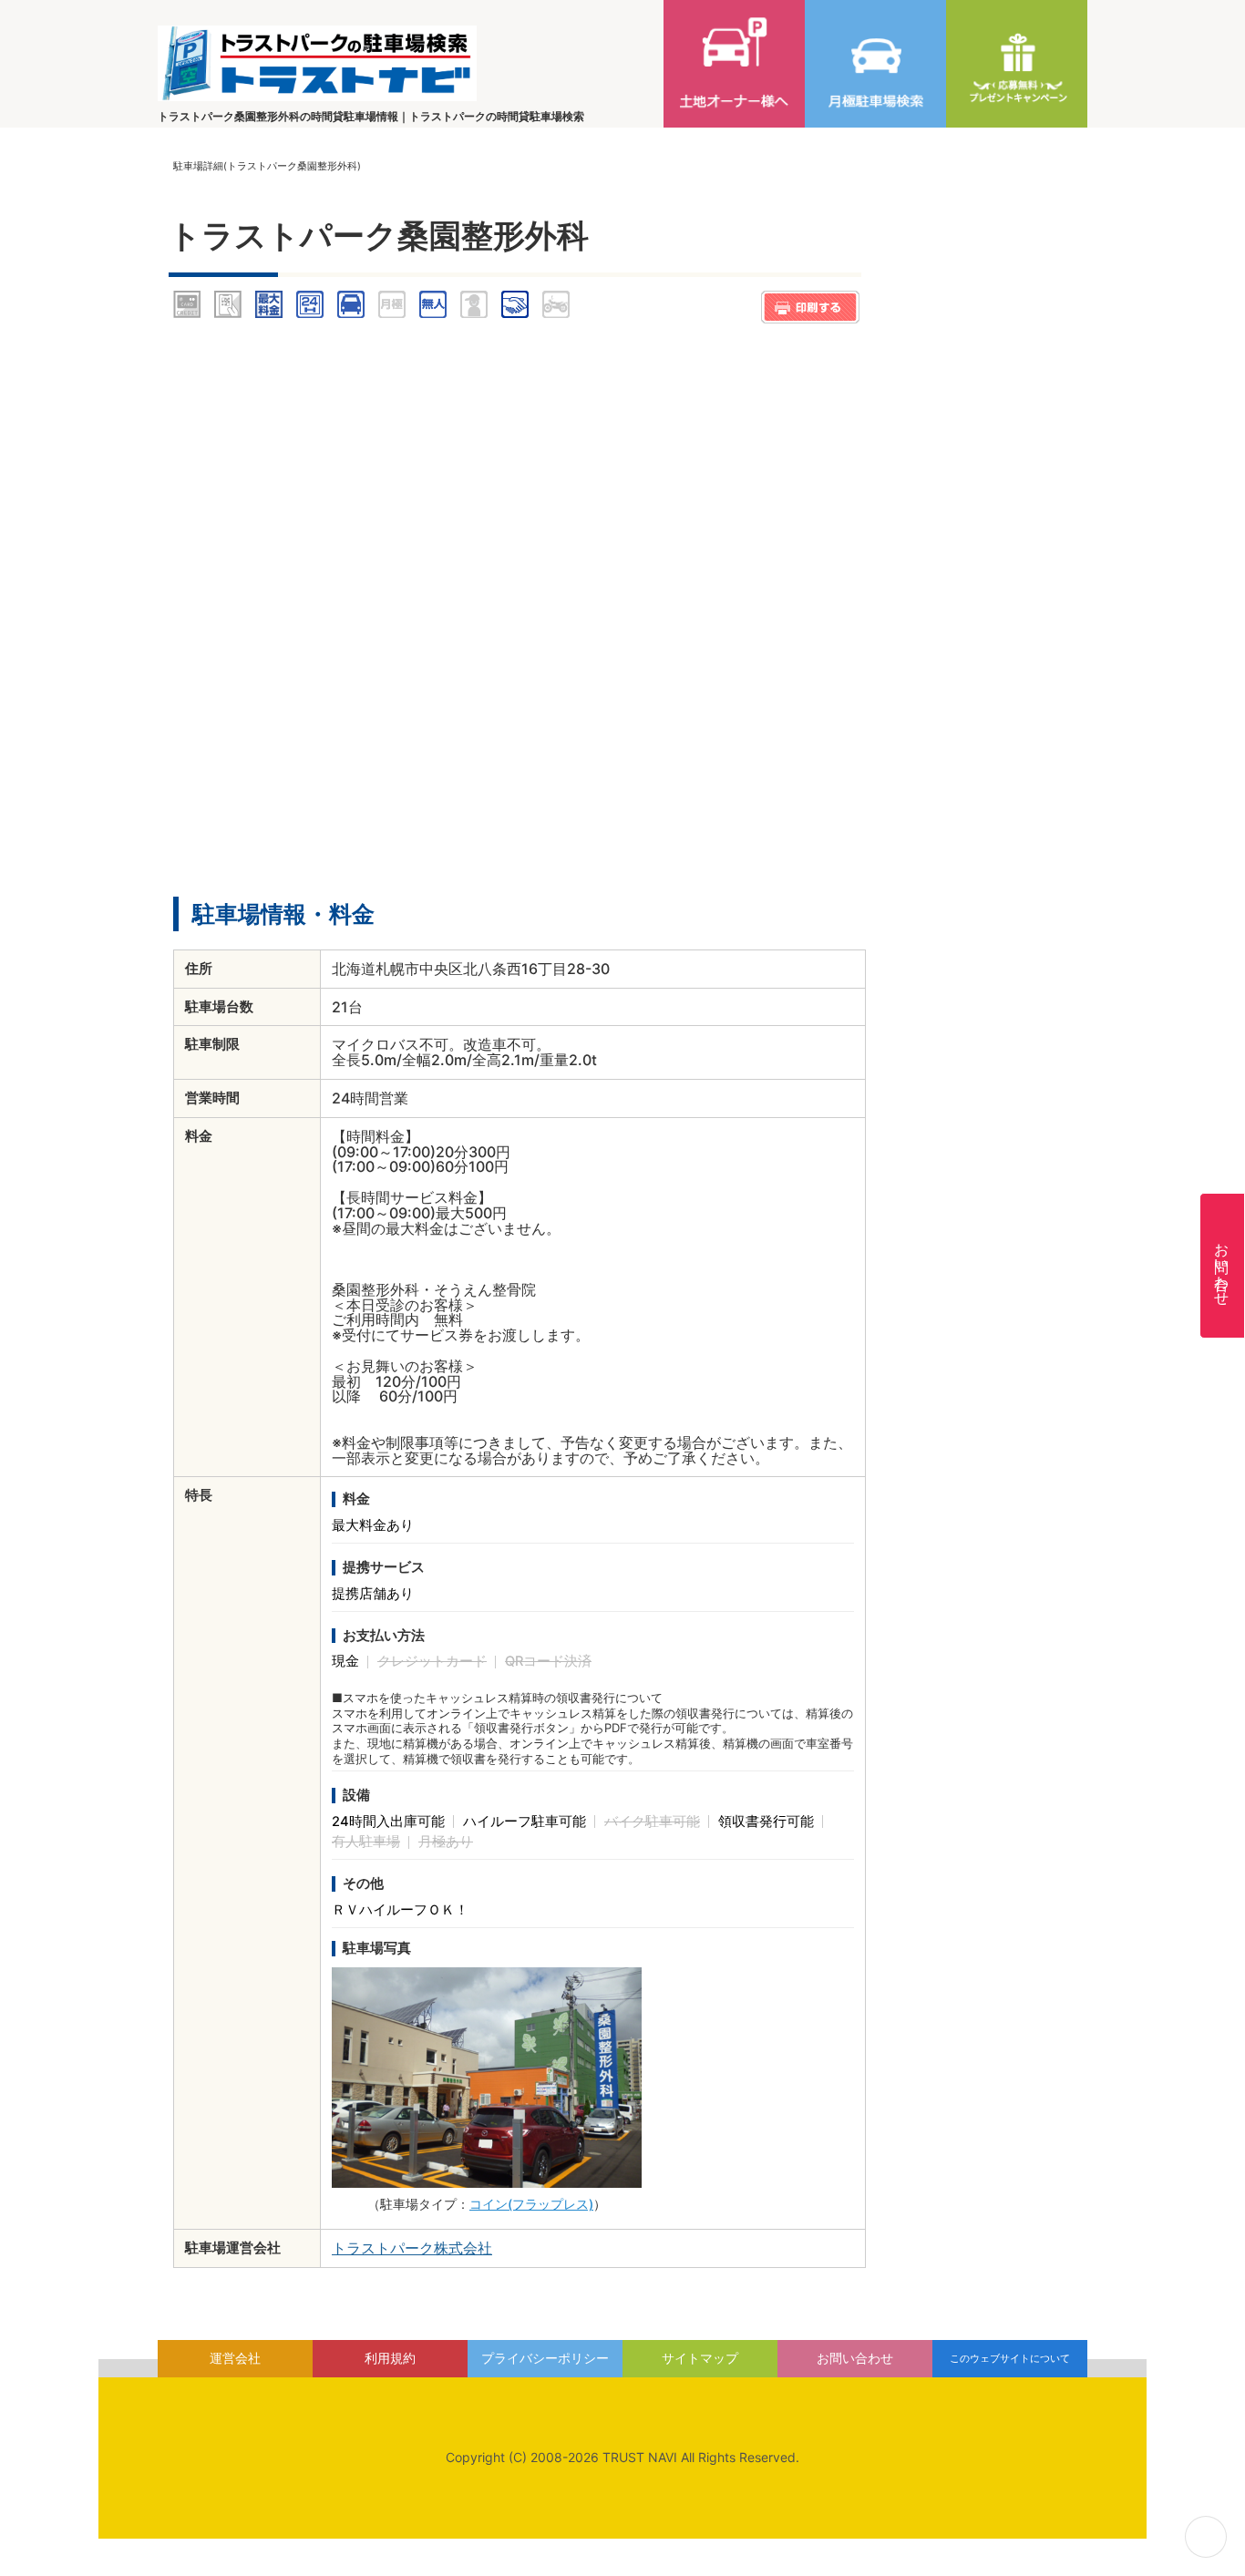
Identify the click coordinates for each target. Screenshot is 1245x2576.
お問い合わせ (1222, 1266)
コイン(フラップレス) (531, 2204)
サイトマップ (700, 2358)
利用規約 (390, 2358)
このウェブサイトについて (1010, 2358)
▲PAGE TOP (1206, 2537)
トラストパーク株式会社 (412, 2248)
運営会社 (235, 2358)
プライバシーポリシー (545, 2358)
